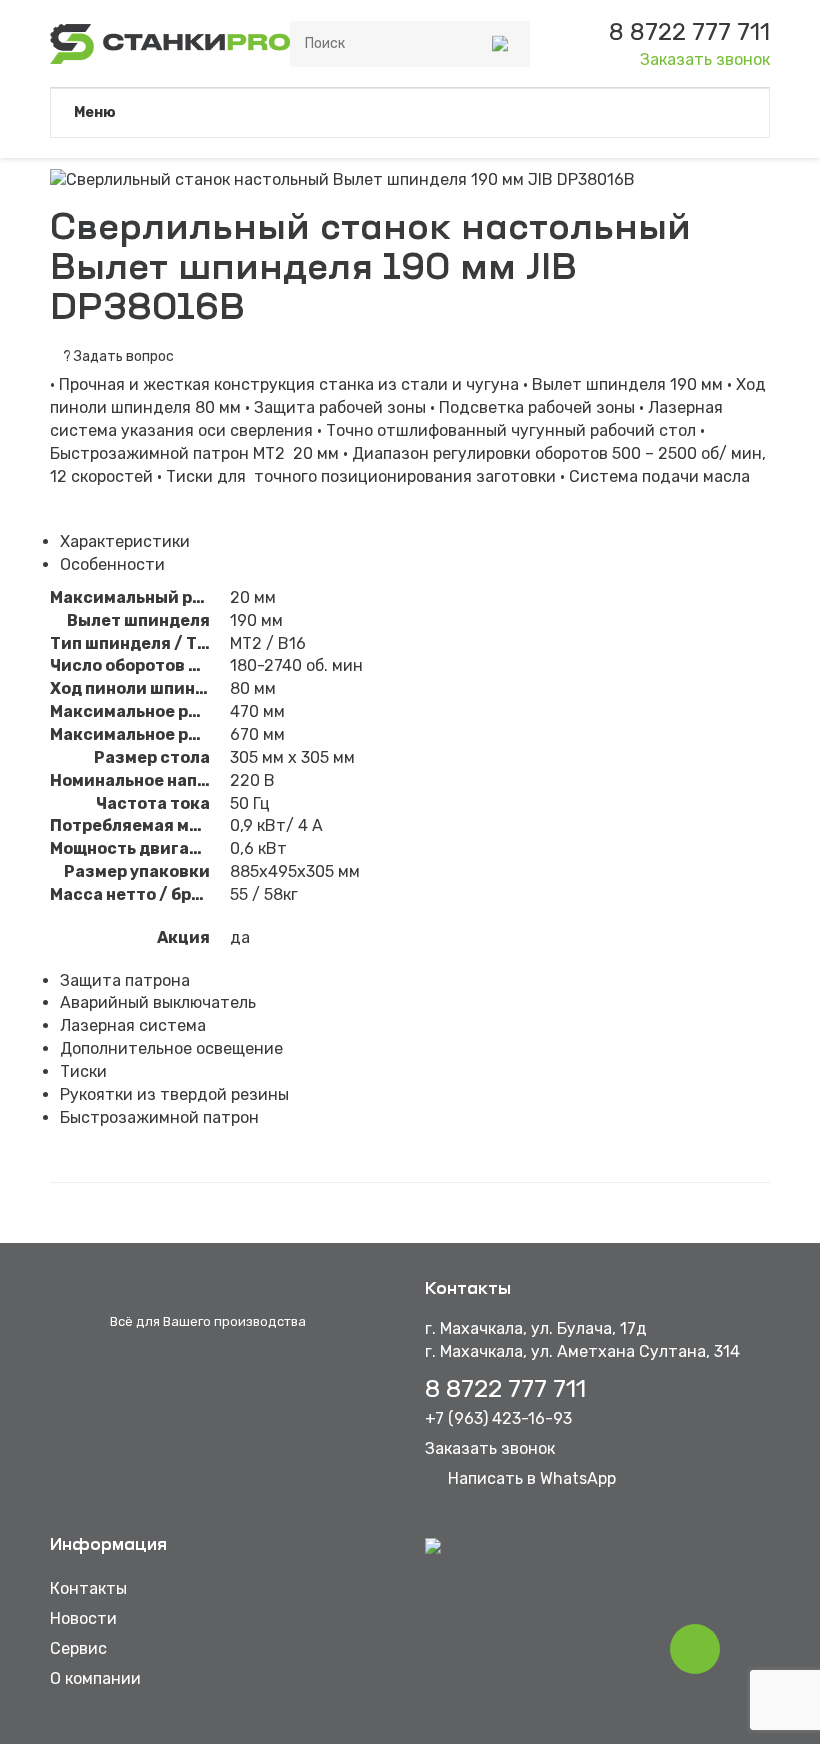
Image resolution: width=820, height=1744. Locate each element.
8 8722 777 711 (505, 1388)
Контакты (88, 1588)
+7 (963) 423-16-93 (498, 1418)
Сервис (78, 1648)
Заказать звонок (705, 59)
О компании (95, 1678)
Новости (83, 1618)
